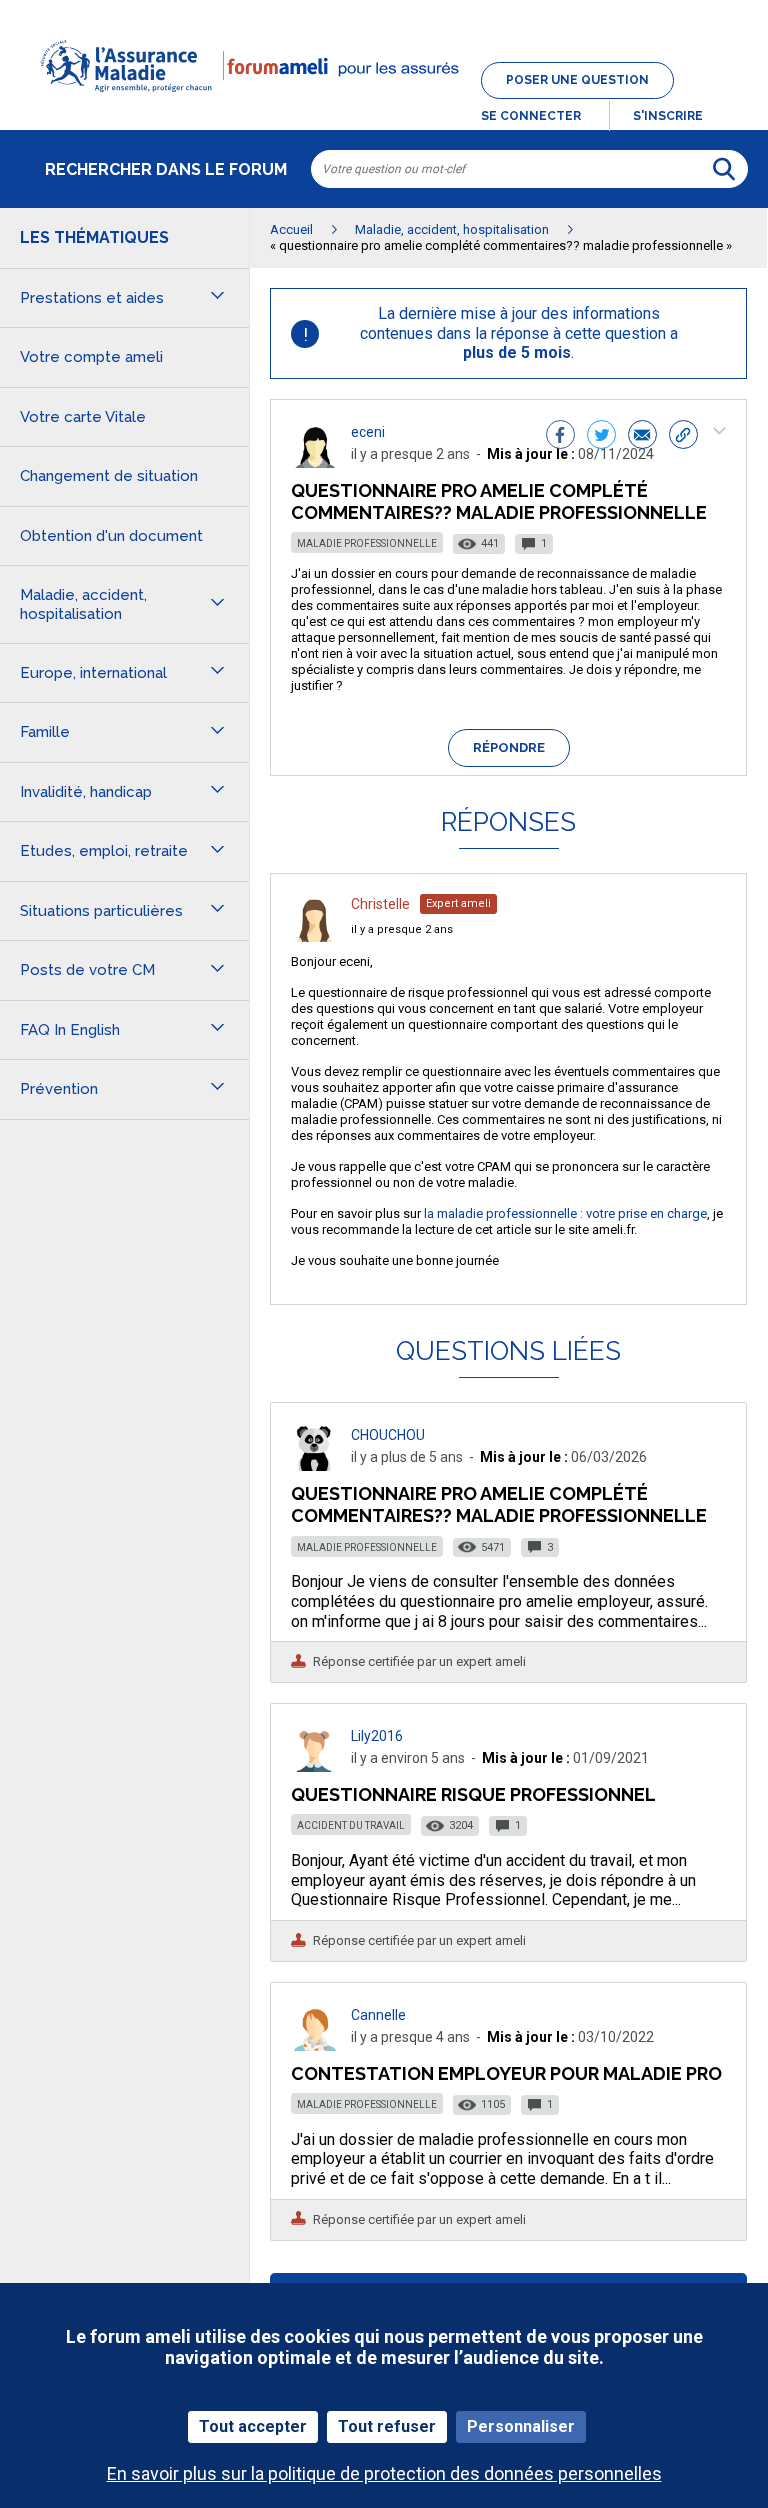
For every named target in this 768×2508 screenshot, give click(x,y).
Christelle (380, 904)
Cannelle (378, 2015)
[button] (384, 104)
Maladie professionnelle (367, 543)
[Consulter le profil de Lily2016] (315, 1766)
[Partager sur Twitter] (601, 437)
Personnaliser (521, 2426)
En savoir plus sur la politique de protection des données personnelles (384, 2473)
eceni (368, 432)
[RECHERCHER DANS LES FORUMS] (724, 169)
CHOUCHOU (388, 1435)
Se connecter (531, 116)
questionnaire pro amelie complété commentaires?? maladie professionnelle (499, 1504)
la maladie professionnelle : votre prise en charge (565, 1213)
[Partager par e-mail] (642, 437)
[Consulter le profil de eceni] (315, 462)
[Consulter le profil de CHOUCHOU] (315, 1465)
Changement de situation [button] (109, 476)
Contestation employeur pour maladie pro (506, 2073)
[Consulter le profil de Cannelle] (315, 2045)
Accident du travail (351, 1825)
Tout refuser (387, 2426)
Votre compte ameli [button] (91, 357)
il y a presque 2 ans (402, 929)
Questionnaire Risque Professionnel (473, 1794)
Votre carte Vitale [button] (83, 417)
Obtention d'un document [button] (111, 536)
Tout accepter (253, 2426)
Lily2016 (377, 1736)
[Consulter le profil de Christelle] (315, 936)
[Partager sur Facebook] (560, 437)
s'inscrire (668, 116)
